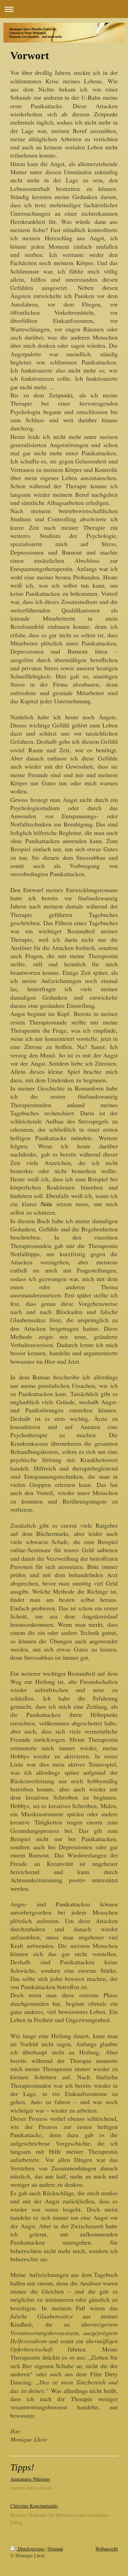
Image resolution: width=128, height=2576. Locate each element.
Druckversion (31, 2549)
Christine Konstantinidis (34, 2506)
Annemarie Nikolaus (30, 2479)
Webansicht (106, 2549)
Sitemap (55, 2549)
